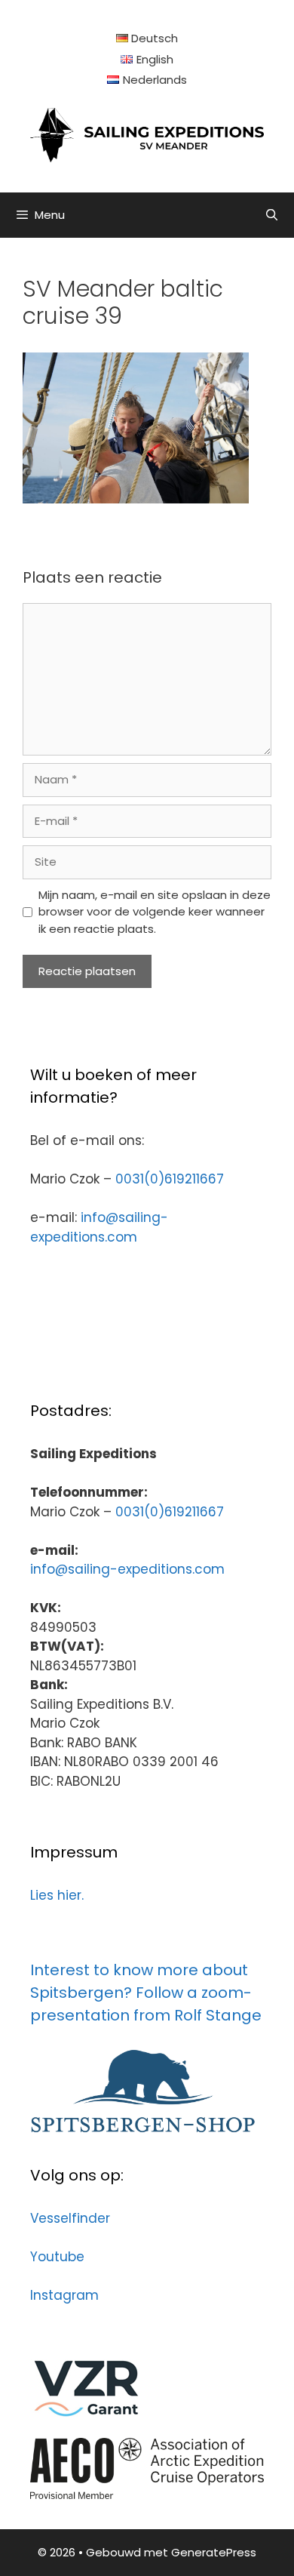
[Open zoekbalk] (272, 215)
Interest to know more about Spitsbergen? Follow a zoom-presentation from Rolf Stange (146, 1993)
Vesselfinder (70, 2218)
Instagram (64, 2295)
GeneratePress (214, 2552)
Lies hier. (57, 1895)
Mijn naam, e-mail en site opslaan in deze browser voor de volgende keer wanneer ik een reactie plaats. (155, 912)
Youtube (57, 2257)
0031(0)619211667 (170, 1179)
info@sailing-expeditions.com (99, 1227)
